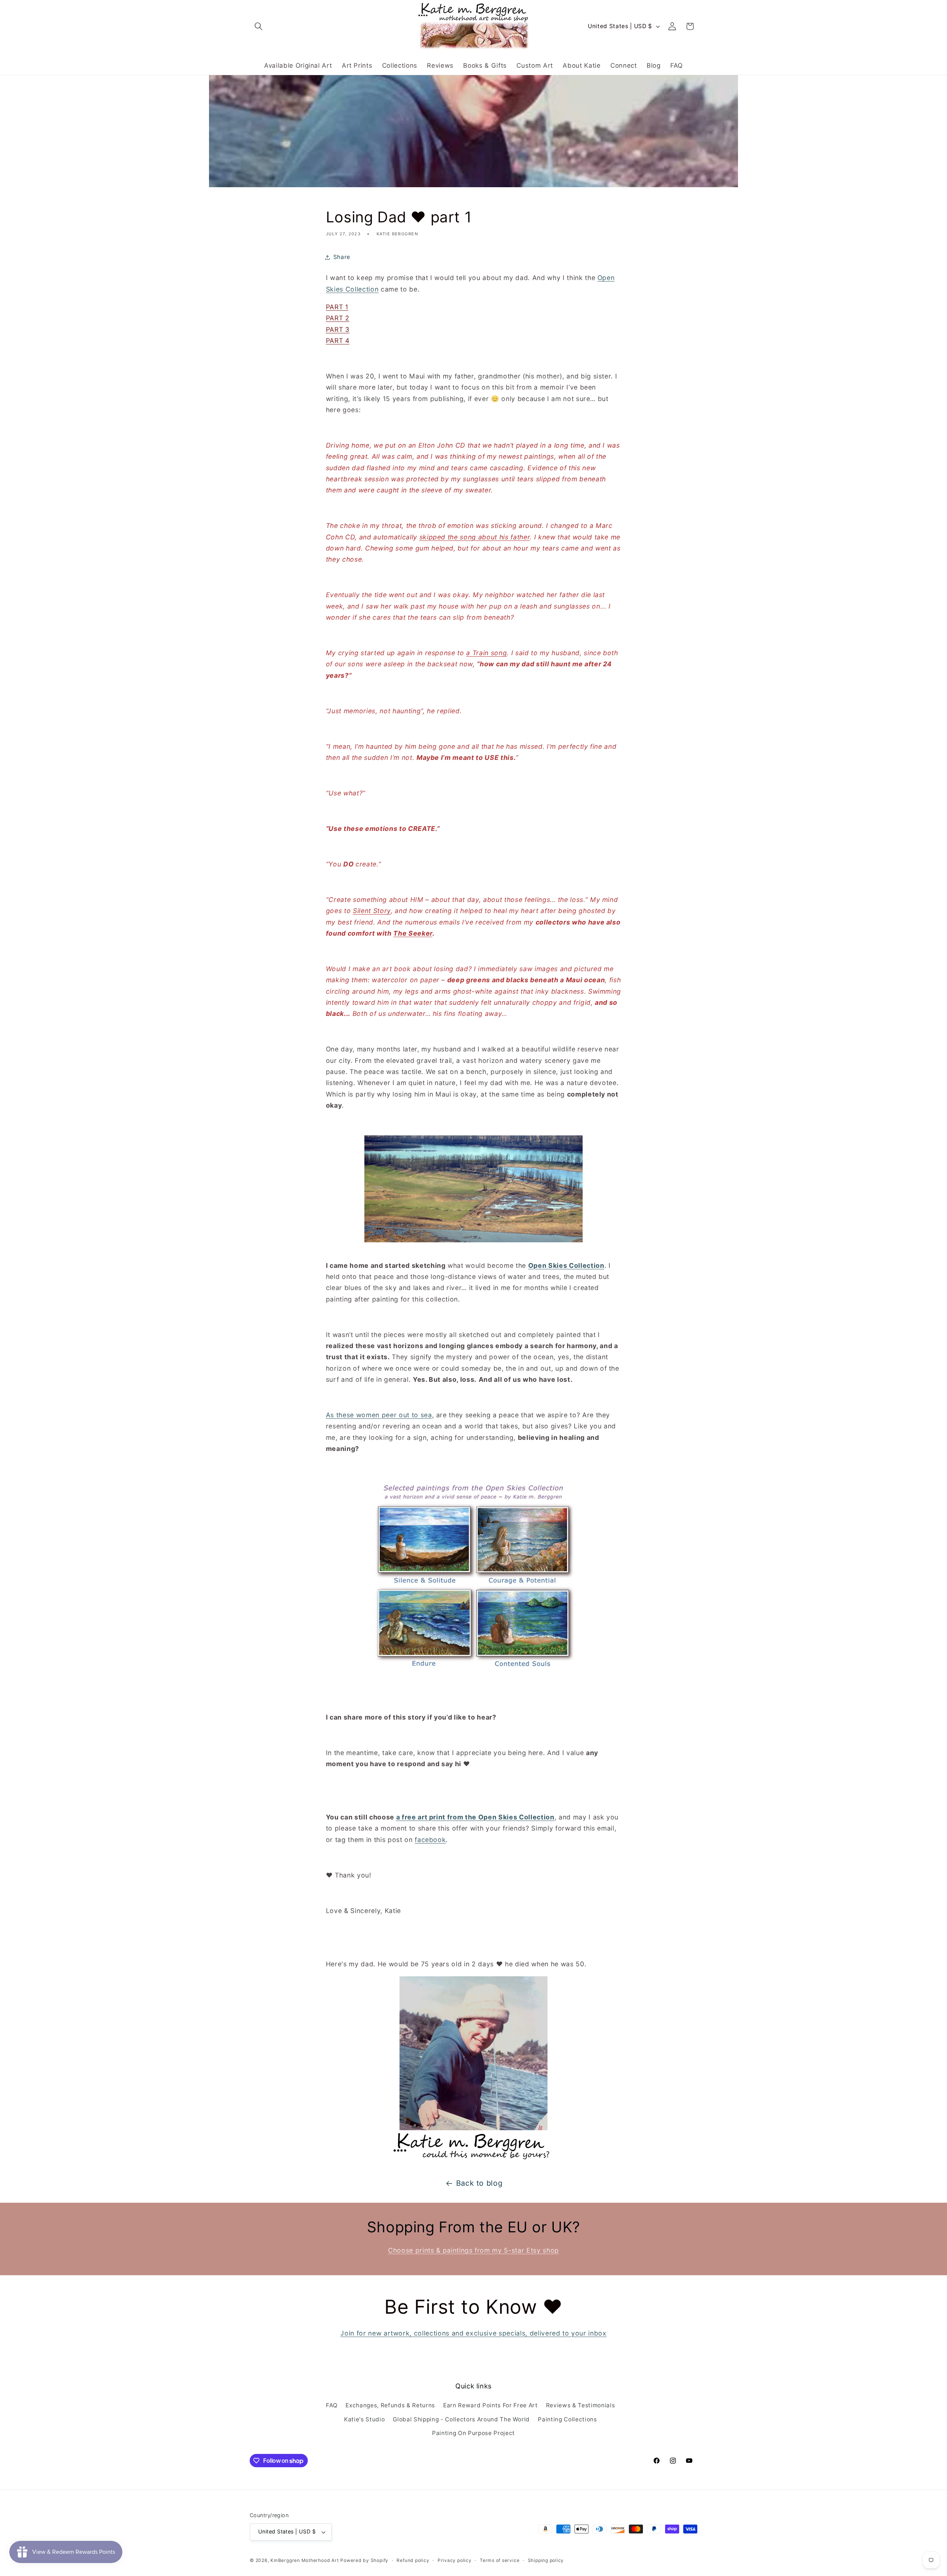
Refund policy (413, 2560)
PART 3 (338, 329)
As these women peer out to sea (379, 1415)
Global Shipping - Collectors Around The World (461, 2419)
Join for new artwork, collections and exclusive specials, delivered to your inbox (473, 2333)
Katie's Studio (364, 2419)
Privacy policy (455, 2560)
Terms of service (500, 2560)
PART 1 (337, 307)
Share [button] (342, 257)
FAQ (332, 2405)
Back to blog (479, 2183)
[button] (259, 26)
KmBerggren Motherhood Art (304, 2560)
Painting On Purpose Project (473, 2433)
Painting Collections (567, 2419)
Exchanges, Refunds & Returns (390, 2405)
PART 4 (338, 341)
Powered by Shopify (364, 2560)
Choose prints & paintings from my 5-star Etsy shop (473, 2250)
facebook (430, 1840)
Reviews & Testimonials (581, 2405)
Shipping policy (546, 2560)
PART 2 (338, 318)
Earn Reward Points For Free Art (490, 2405)
